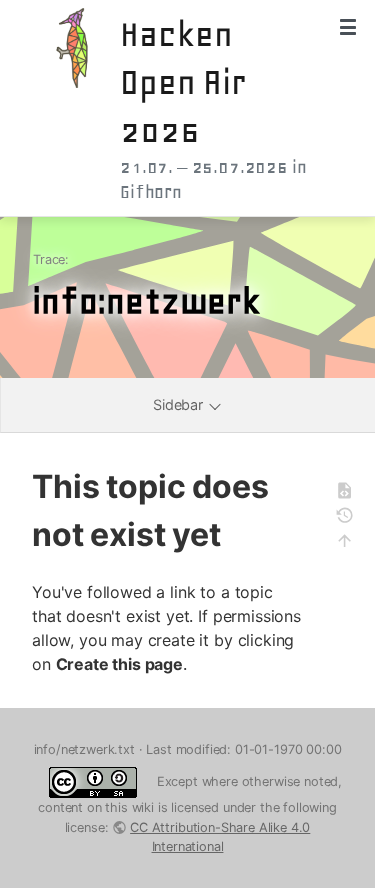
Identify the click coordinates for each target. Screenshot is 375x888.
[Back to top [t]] (351, 543)
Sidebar (180, 404)
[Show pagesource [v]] (351, 493)
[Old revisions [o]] (351, 518)
